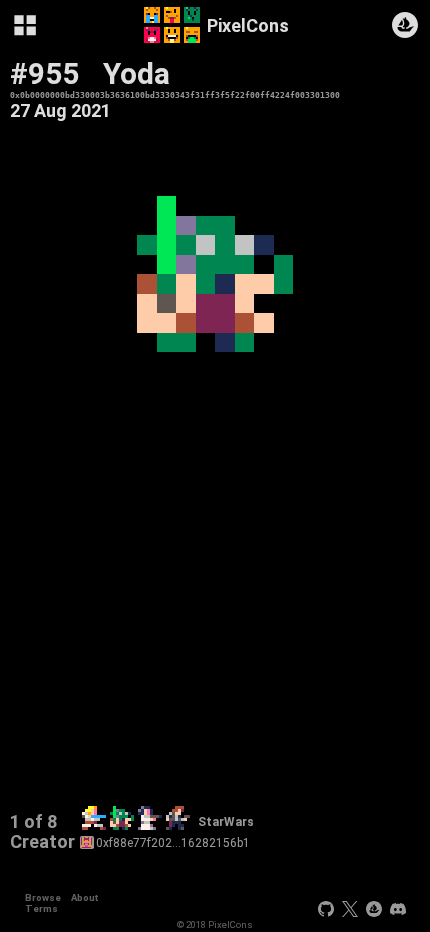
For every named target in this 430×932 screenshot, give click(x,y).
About (84, 897)
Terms (41, 908)
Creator (42, 842)
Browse (43, 897)
